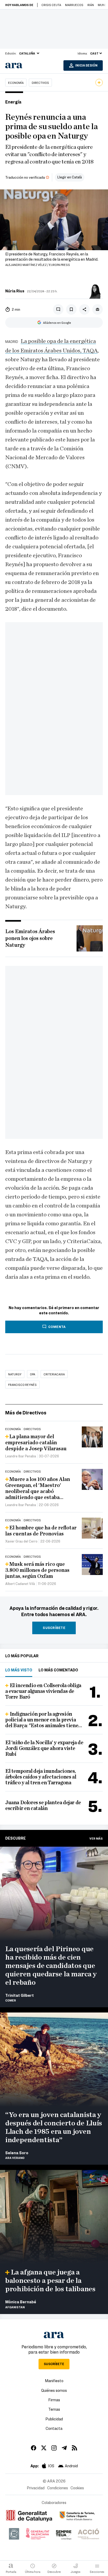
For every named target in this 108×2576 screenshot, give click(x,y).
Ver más (96, 1838)
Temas (54, 2409)
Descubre (15, 1838)
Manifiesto (54, 2381)
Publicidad (54, 2419)
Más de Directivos (26, 1412)
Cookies (77, 2488)
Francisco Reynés (22, 1385)
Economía (16, 83)
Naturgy (15, 1374)
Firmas (54, 2400)
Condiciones (58, 2488)
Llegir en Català (70, 177)
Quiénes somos (54, 2390)
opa (33, 1374)
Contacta (54, 2428)
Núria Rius (15, 291)
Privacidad (36, 2488)
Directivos (40, 83)
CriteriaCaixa (54, 1374)
